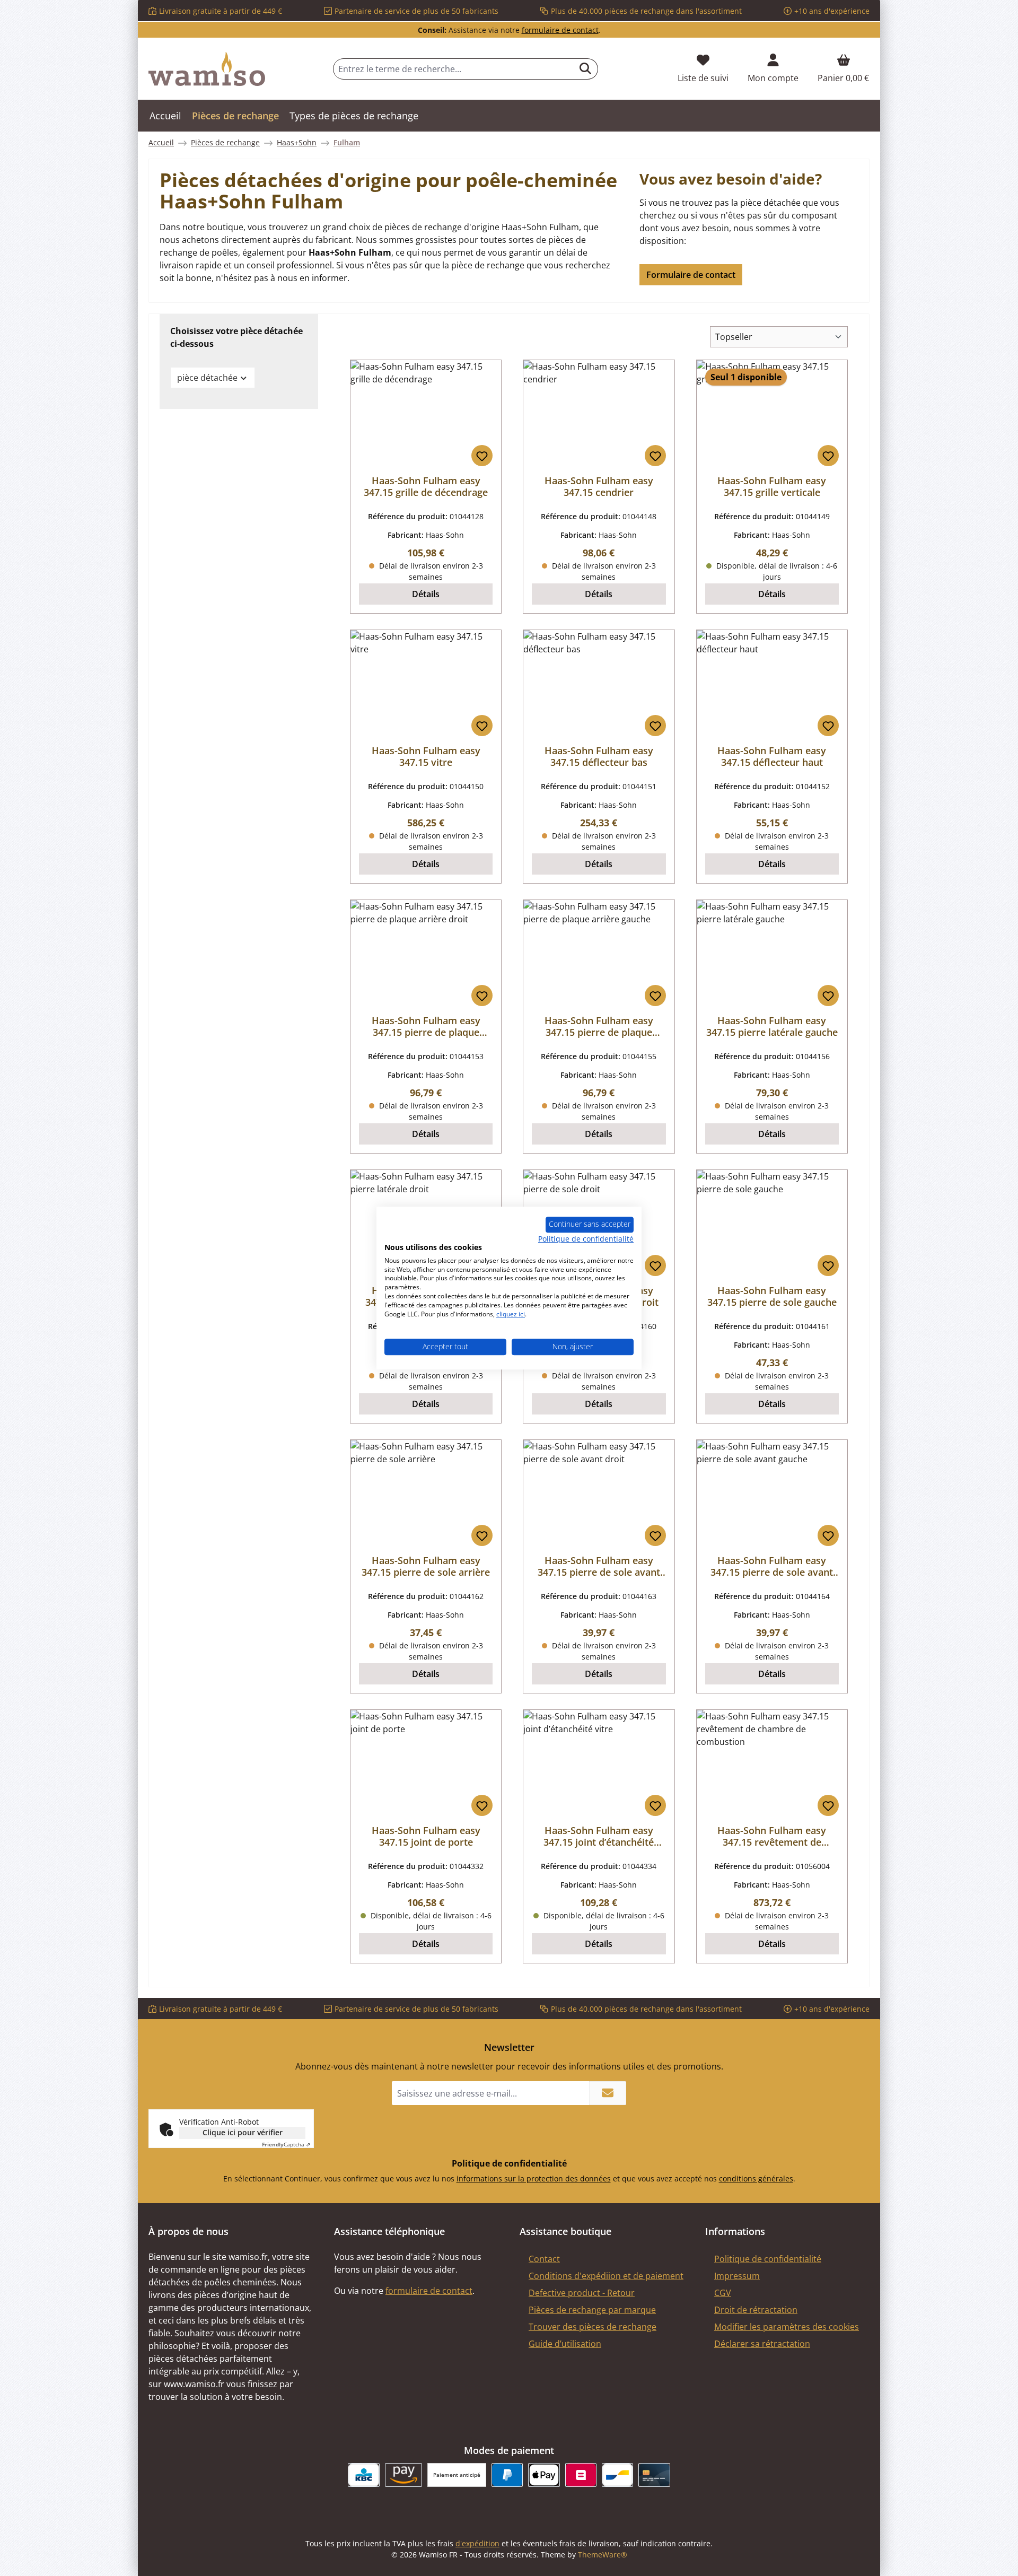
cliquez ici (511, 1314)
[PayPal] (507, 2475)
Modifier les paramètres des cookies (787, 2327)
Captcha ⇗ (286, 2144)
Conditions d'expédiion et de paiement (606, 2276)
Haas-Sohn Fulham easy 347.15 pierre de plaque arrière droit (426, 1026)
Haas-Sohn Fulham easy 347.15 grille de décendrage (426, 486)
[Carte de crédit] (654, 2475)
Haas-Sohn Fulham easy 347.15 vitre (426, 756)
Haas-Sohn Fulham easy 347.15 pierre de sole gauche (772, 1296)
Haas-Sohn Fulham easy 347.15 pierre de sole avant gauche (772, 1566)
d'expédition (477, 2543)
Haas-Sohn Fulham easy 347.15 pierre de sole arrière (426, 1566)
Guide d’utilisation (565, 2344)
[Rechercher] (586, 69)
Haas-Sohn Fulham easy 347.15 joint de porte (426, 1836)
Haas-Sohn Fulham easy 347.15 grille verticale (772, 486)
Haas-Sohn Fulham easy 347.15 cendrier (599, 486)
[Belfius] (581, 2475)
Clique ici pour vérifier (243, 2132)
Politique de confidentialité (768, 2259)
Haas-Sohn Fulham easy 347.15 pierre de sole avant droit (599, 1566)
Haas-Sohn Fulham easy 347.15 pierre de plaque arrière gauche (599, 1026)
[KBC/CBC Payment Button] (363, 2475)
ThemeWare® (603, 2555)
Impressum (737, 2276)
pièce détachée (207, 378)
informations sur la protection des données (534, 2178)
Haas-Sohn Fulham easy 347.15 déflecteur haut (772, 756)
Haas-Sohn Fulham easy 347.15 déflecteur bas (599, 756)
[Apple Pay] (544, 2475)
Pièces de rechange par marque (592, 2310)
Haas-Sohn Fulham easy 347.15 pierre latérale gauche (772, 1026)
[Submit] (608, 2093)
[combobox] (453, 69)
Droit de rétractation (756, 2310)
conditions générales (756, 2178)
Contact (544, 2259)
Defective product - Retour (582, 2293)
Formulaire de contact (691, 275)
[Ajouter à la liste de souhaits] (482, 456)
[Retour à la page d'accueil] (207, 69)
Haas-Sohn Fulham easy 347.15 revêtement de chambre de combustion (772, 1836)
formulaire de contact (560, 30)
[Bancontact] (617, 2475)
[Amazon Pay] (404, 2475)
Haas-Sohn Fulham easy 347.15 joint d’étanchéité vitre (599, 1836)
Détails (426, 594)
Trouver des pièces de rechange (593, 2327)
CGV (723, 2293)
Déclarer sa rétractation (762, 2344)
